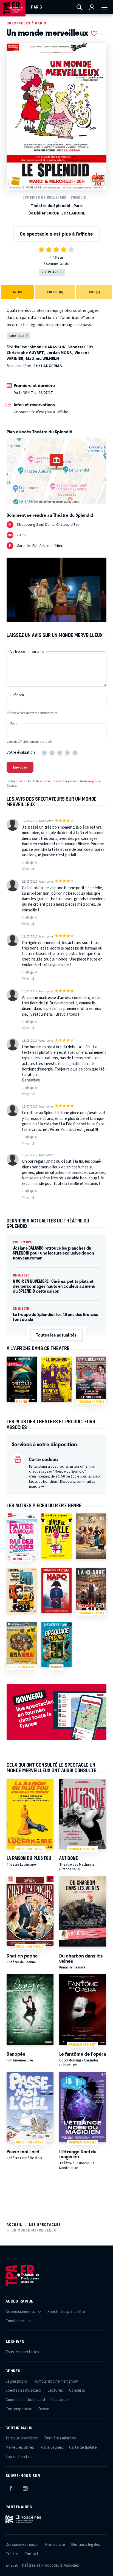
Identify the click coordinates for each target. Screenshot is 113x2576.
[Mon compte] (92, 7)
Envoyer (20, 767)
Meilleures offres (20, 2448)
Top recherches (19, 2457)
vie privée (94, 781)
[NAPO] (56, 1590)
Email (15, 724)
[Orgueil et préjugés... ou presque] (91, 1536)
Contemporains (19, 2409)
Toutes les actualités (56, 1335)
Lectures (55, 2390)
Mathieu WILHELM (43, 359)
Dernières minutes (60, 2438)
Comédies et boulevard (44, 197)
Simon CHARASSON (48, 347)
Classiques (60, 2400)
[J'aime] (26, 863)
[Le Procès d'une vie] (56, 1379)
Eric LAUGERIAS (48, 366)
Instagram (25, 2487)
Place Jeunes (52, 2448)
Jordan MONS (59, 353)
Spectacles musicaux (23, 2390)
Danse (44, 2409)
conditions (54, 781)
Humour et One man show (56, 2381)
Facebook (11, 2487)
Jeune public (16, 2381)
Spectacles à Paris (26, 23)
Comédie (78, 197)
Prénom (17, 695)
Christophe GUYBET (25, 353)
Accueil (14, 2225)
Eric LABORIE (73, 213)
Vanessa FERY (81, 347)
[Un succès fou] (22, 1590)
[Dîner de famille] (56, 1536)
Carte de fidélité (83, 2448)
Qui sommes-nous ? (22, 2545)
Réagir (27, 869)
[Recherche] (79, 7)
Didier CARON (47, 213)
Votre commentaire (27, 652)
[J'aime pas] (33, 863)
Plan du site (55, 2545)
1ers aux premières (22, 2438)
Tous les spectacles (22, 2352)
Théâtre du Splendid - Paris (57, 206)
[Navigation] (104, 7)
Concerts (77, 2390)
